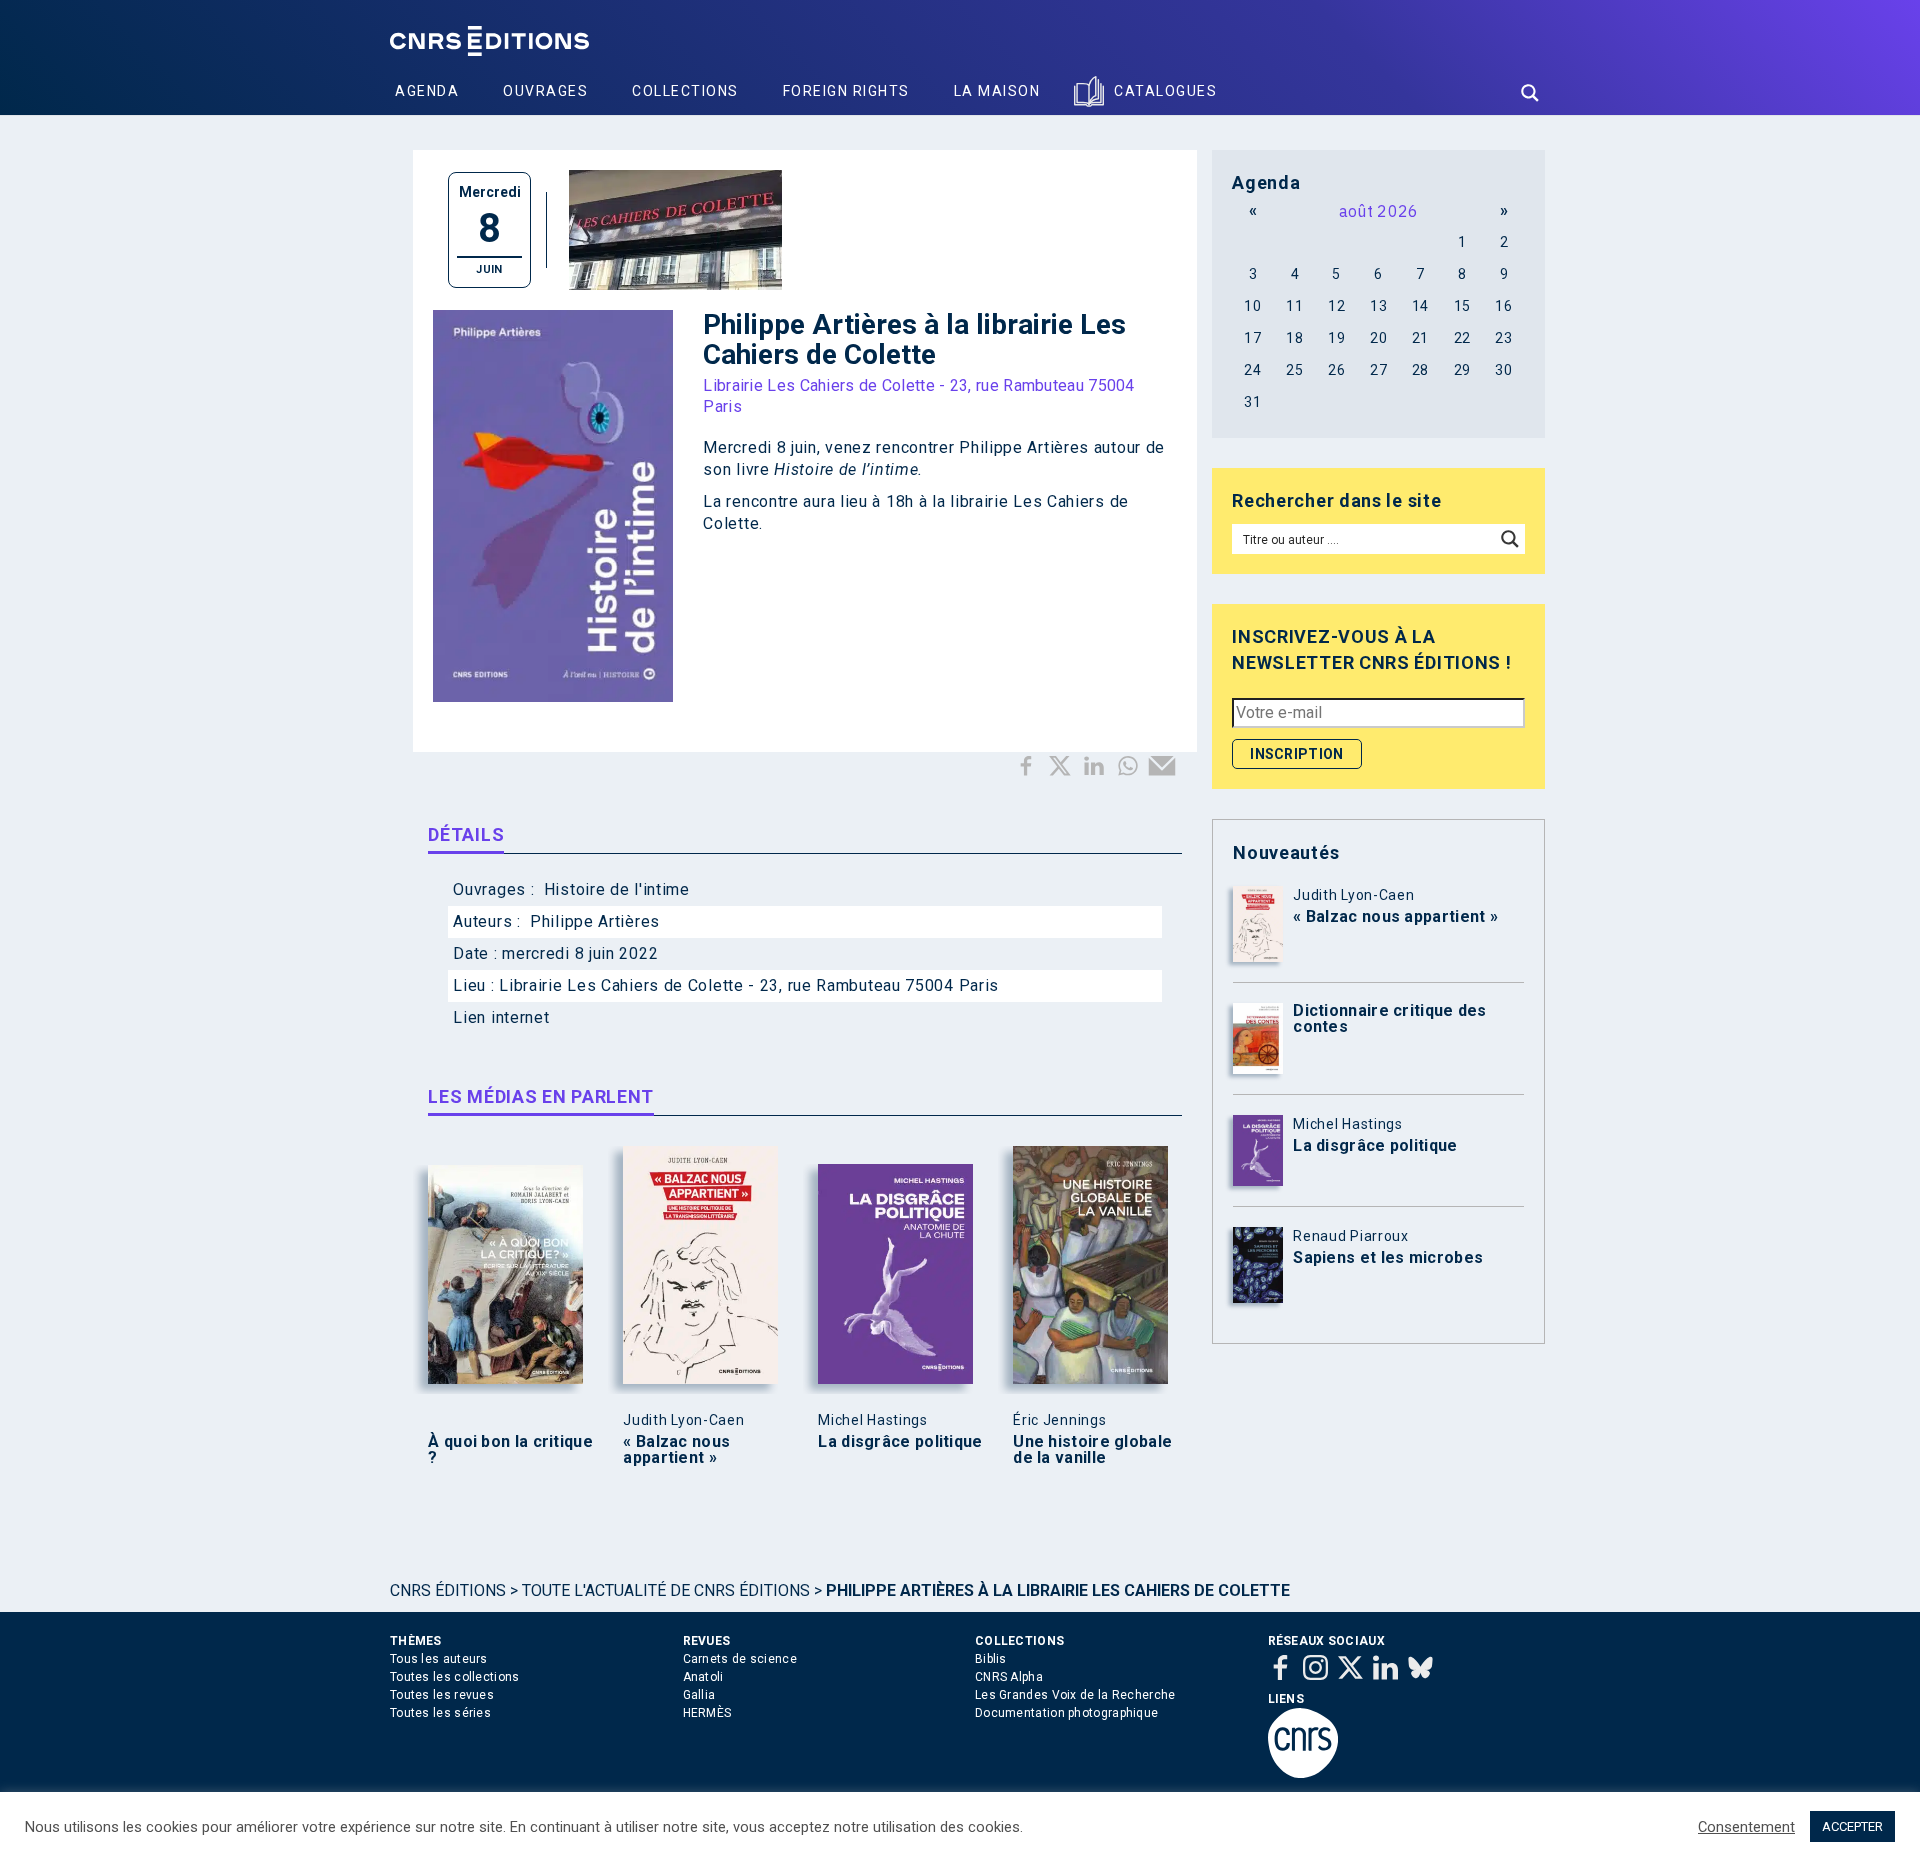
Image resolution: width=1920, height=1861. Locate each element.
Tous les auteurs (439, 1659)
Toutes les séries (440, 1713)
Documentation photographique (1066, 1713)
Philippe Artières (595, 921)
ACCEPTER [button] (1852, 1826)
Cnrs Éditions (448, 1590)
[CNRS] (1303, 1774)
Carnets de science (740, 1659)
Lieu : (476, 985)
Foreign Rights (846, 91)
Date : (477, 953)
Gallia (699, 1695)
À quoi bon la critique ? (510, 1450)
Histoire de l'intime (617, 889)
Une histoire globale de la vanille (1092, 1450)
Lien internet (501, 1017)
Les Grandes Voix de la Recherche (1075, 1695)
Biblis (991, 1659)
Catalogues (1165, 91)
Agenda (427, 91)
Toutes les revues (442, 1695)
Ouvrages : (496, 889)
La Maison (997, 91)
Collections (685, 91)
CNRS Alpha (1009, 1677)
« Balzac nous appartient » (676, 1450)
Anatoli (703, 1677)
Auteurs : (489, 921)
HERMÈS (707, 1713)
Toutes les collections (455, 1677)
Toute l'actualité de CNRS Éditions (666, 1590)
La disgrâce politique (900, 1442)
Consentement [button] (1746, 1827)
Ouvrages (545, 91)
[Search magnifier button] (1530, 93)
